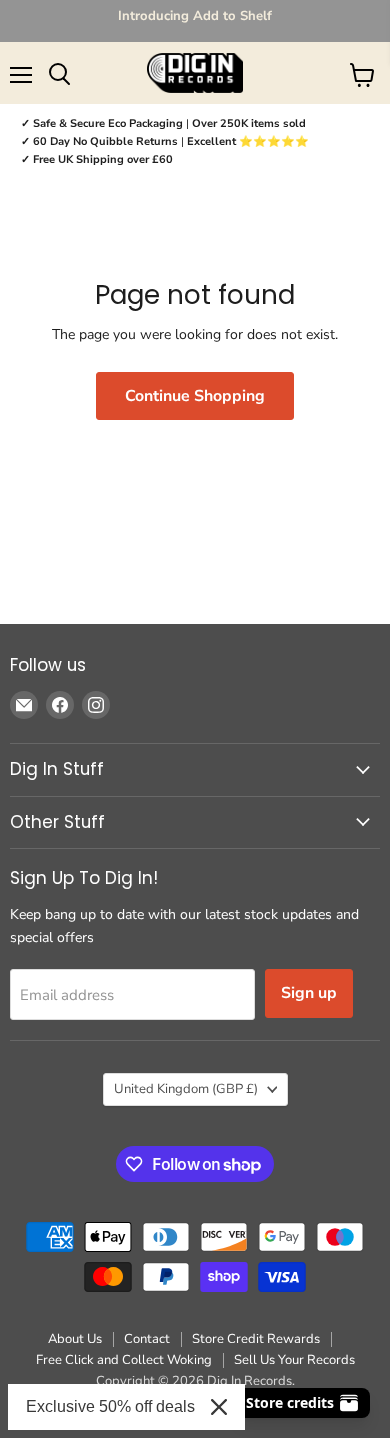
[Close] (219, 1407)
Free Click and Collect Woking (124, 1360)
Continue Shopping (195, 396)
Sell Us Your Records (294, 1360)
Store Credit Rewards (256, 1339)
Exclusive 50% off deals (110, 1406)
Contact (147, 1339)
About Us (75, 1339)
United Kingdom (186, 1089)
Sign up (309, 993)
